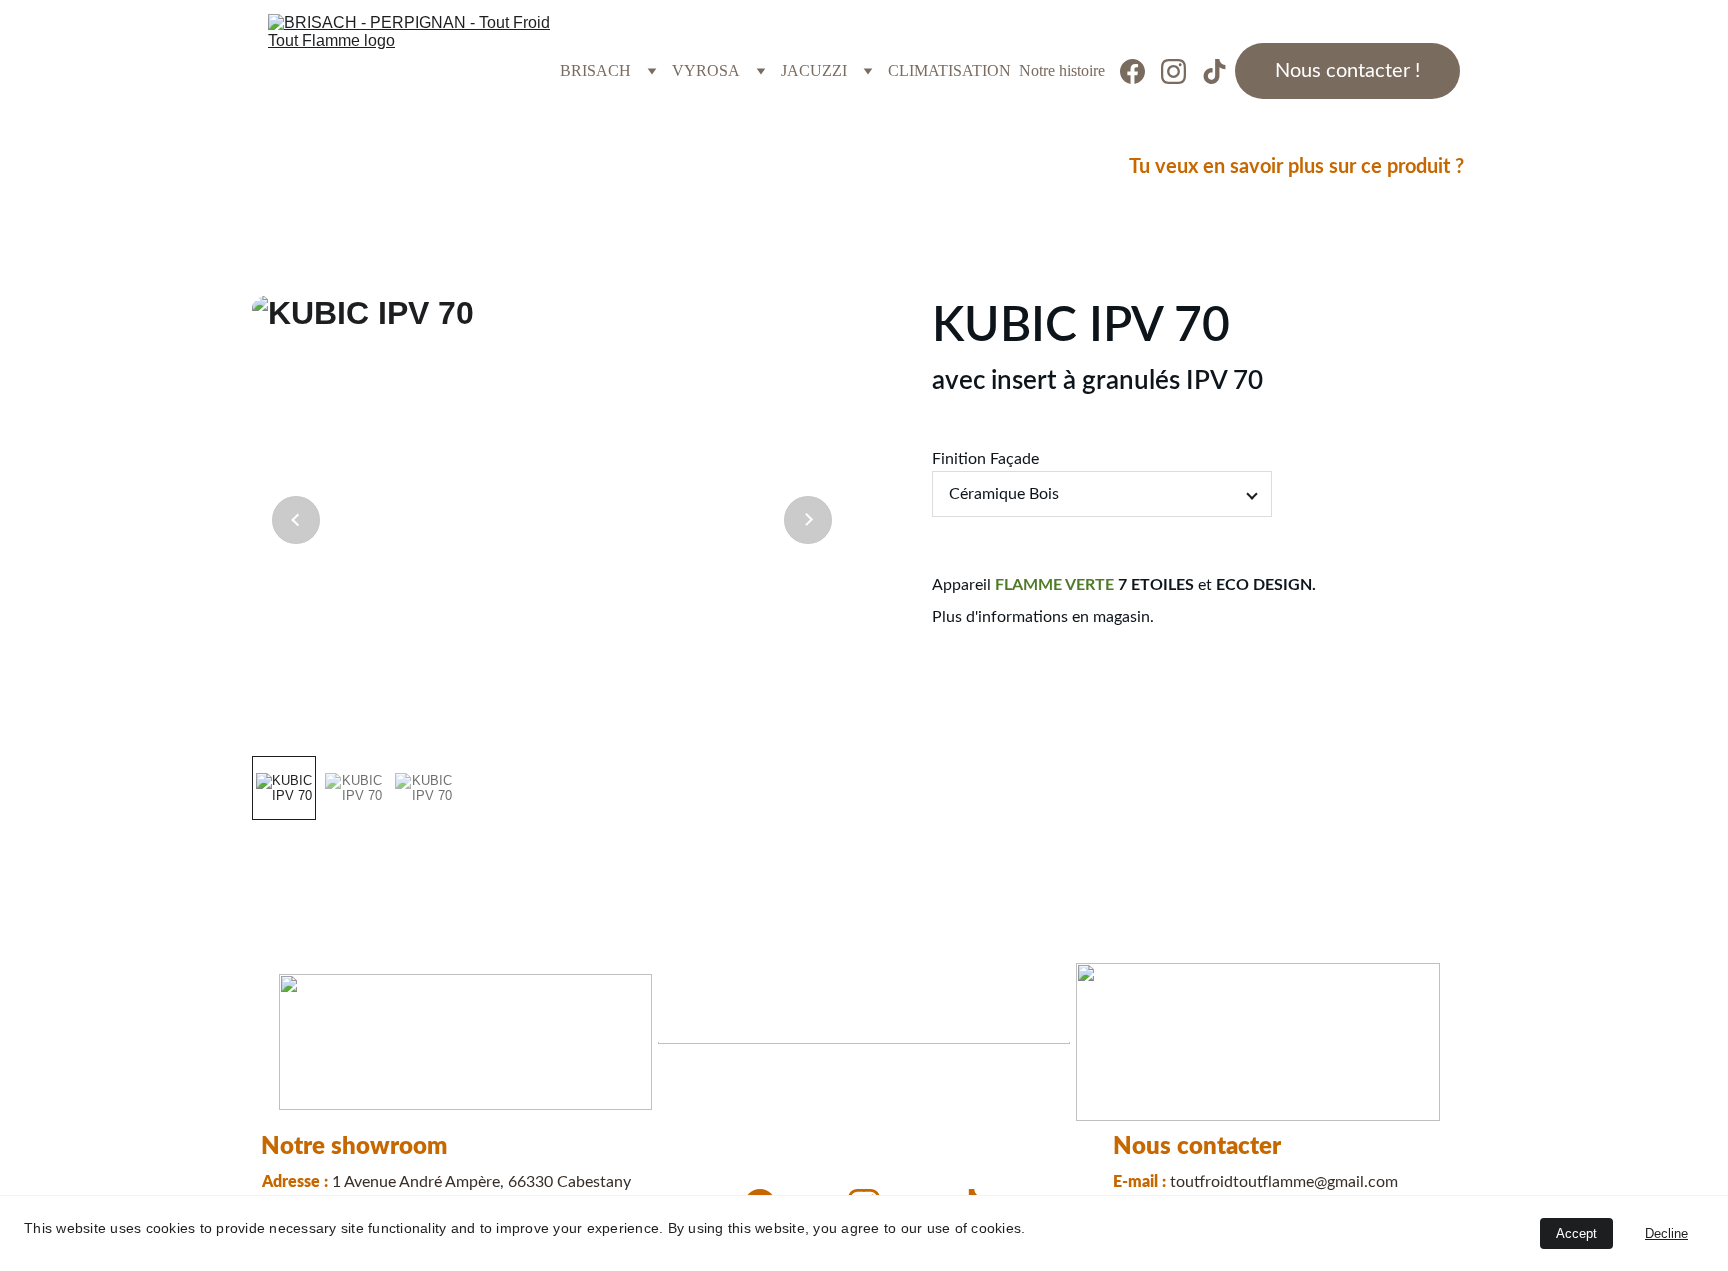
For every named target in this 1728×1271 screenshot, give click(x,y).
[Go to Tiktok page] (1214, 71)
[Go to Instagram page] (1181, 71)
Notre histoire (1062, 70)
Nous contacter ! (1347, 71)
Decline (1666, 1233)
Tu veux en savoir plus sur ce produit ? (1296, 167)
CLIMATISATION (949, 70)
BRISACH (595, 70)
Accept (1576, 1233)
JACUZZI (814, 70)
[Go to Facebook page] (1140, 71)
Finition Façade (985, 459)
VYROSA (706, 70)
